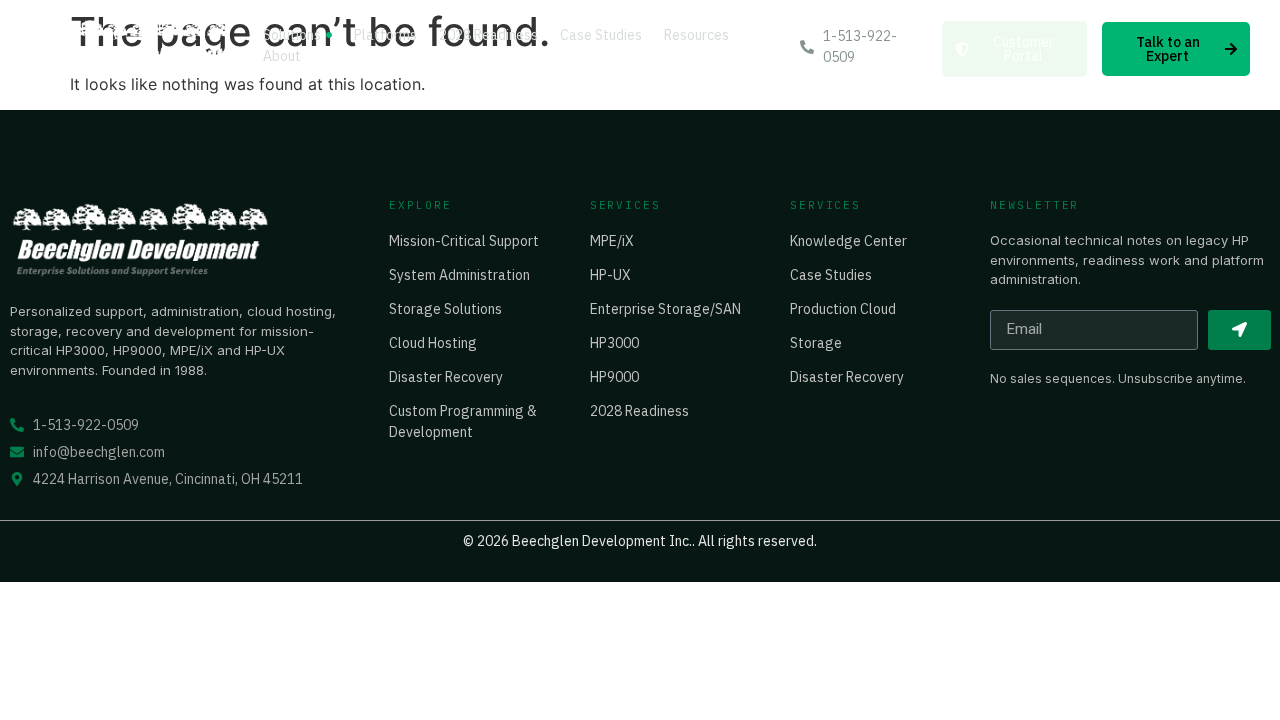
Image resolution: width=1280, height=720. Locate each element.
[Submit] (1239, 330)
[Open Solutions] (329, 35)
